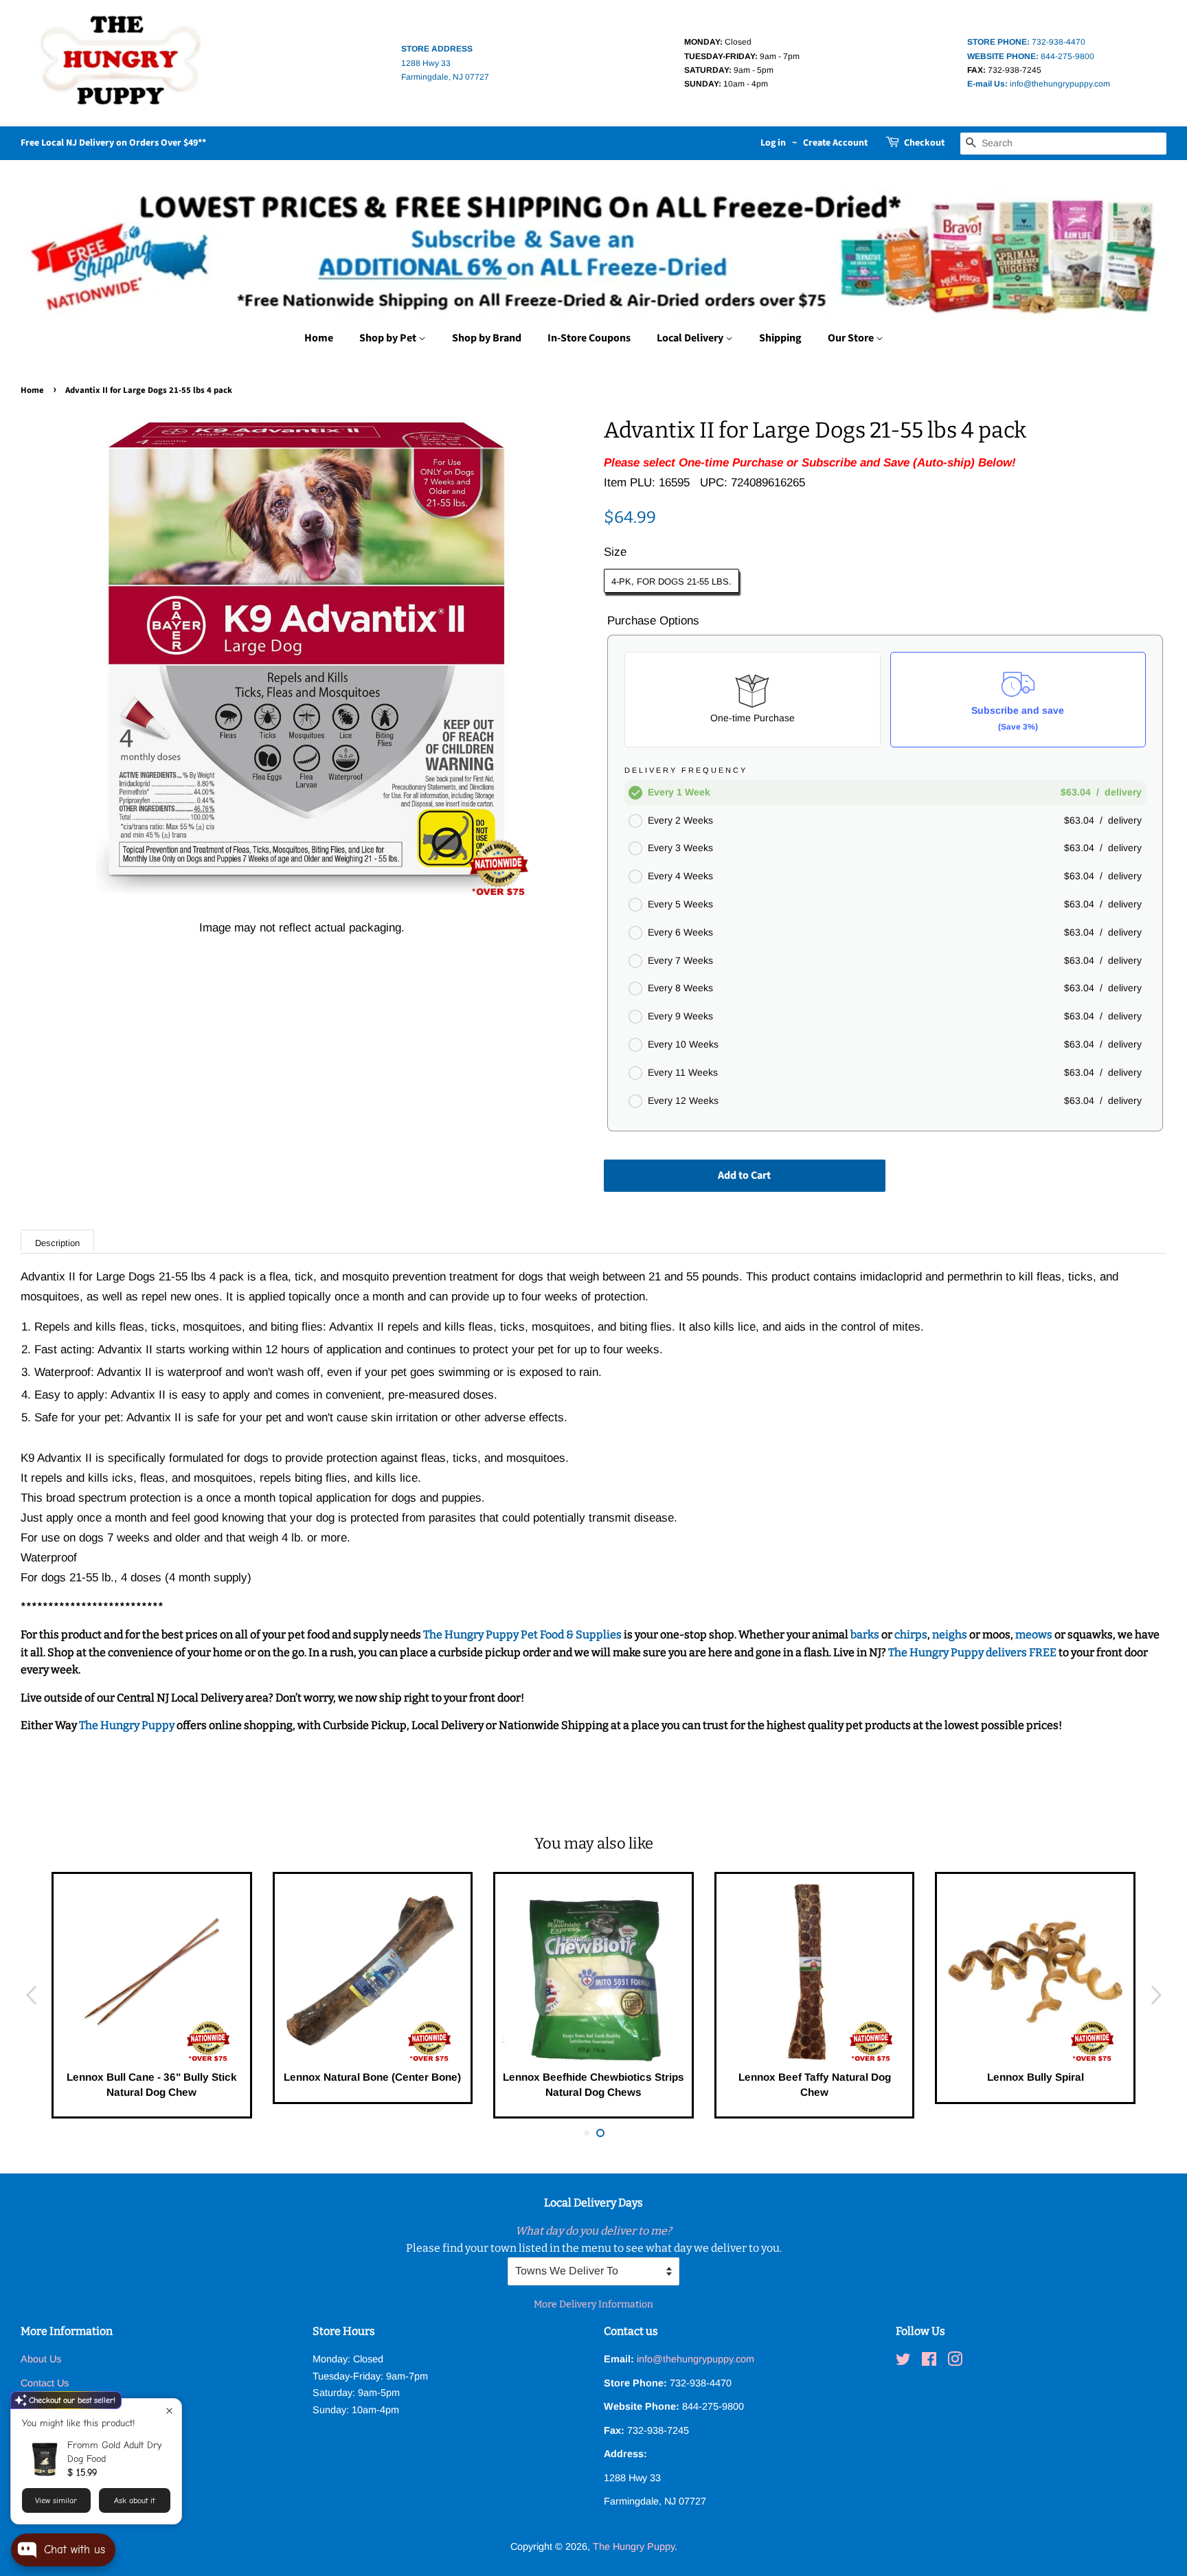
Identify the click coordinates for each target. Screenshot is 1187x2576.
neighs (950, 1635)
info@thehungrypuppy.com (1039, 84)
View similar (56, 2500)
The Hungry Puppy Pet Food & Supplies (522, 1635)
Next (1156, 1995)
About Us (41, 2359)
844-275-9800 (1031, 56)
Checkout (924, 143)
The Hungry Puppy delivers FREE (973, 1652)
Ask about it (134, 2500)
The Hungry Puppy (128, 1725)
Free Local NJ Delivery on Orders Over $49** (113, 143)
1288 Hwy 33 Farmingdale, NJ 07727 (445, 63)
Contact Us (45, 2383)
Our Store (852, 338)
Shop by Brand (487, 338)
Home (319, 338)
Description (57, 1243)
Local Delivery (691, 338)
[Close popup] (169, 2411)
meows (1034, 1635)
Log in (773, 143)
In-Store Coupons (589, 338)
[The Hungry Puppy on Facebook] (929, 2362)
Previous (31, 1995)
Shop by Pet (389, 338)
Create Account (835, 143)
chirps (911, 1635)
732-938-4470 (1026, 42)
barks (866, 1635)
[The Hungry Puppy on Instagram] (955, 2362)
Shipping (780, 338)
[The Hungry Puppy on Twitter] (903, 2362)
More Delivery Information (593, 2304)
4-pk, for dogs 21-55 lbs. (671, 581)
